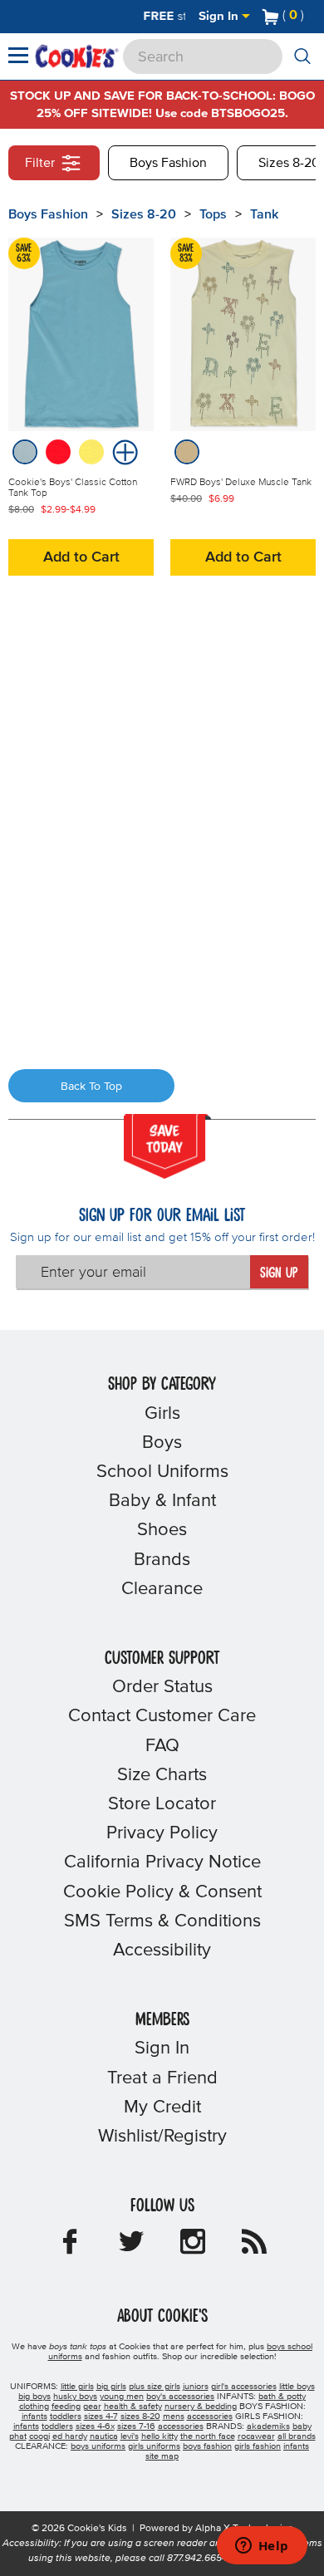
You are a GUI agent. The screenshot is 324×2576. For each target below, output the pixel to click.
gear (92, 2407)
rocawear (256, 2436)
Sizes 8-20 (144, 214)
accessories (210, 2417)
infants (34, 2417)
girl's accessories (244, 2387)
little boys (297, 2387)
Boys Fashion (168, 163)
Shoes (162, 1530)
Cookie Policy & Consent (162, 1892)
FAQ (162, 1746)
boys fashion (207, 2446)
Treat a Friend (162, 2078)
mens (174, 2417)
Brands (162, 1560)
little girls (77, 2387)
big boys (34, 2397)
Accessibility (162, 1950)
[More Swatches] (123, 451)
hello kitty (160, 2436)
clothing (34, 2407)
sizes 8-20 (140, 2417)
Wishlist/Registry (162, 2137)
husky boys (75, 2397)
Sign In (220, 16)
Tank (264, 214)
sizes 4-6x (95, 2426)
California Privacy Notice (162, 1862)
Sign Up (279, 1273)
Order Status (162, 1687)
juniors (196, 2387)
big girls (111, 2387)
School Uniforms (162, 1472)
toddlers (66, 2417)
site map (162, 2456)
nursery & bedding (201, 2407)
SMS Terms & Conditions (162, 1921)
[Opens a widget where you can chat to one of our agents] (262, 2547)
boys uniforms (98, 2446)
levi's (130, 2436)
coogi (39, 2436)
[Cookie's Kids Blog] (254, 2247)
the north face (208, 2436)
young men (122, 2397)
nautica (104, 2436)
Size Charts (162, 1775)
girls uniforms (154, 2446)
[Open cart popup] (311, 17)
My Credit (162, 2107)
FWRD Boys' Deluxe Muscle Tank (241, 483)
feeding (66, 2407)
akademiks (268, 2426)
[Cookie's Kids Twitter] (131, 2247)
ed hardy (70, 2436)
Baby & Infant (162, 1501)
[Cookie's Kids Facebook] (70, 2247)
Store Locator (162, 1804)
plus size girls (155, 2387)
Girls (162, 1414)
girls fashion (258, 2446)
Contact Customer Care (162, 1716)
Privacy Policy (162, 1833)
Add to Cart (81, 557)
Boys (162, 1443)
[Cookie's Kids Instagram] (193, 2247)
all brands (297, 2436)
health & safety (133, 2407)
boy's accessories (180, 2397)
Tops (213, 214)
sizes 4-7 (101, 2417)
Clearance (162, 1589)
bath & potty (282, 2397)
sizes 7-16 (136, 2426)
